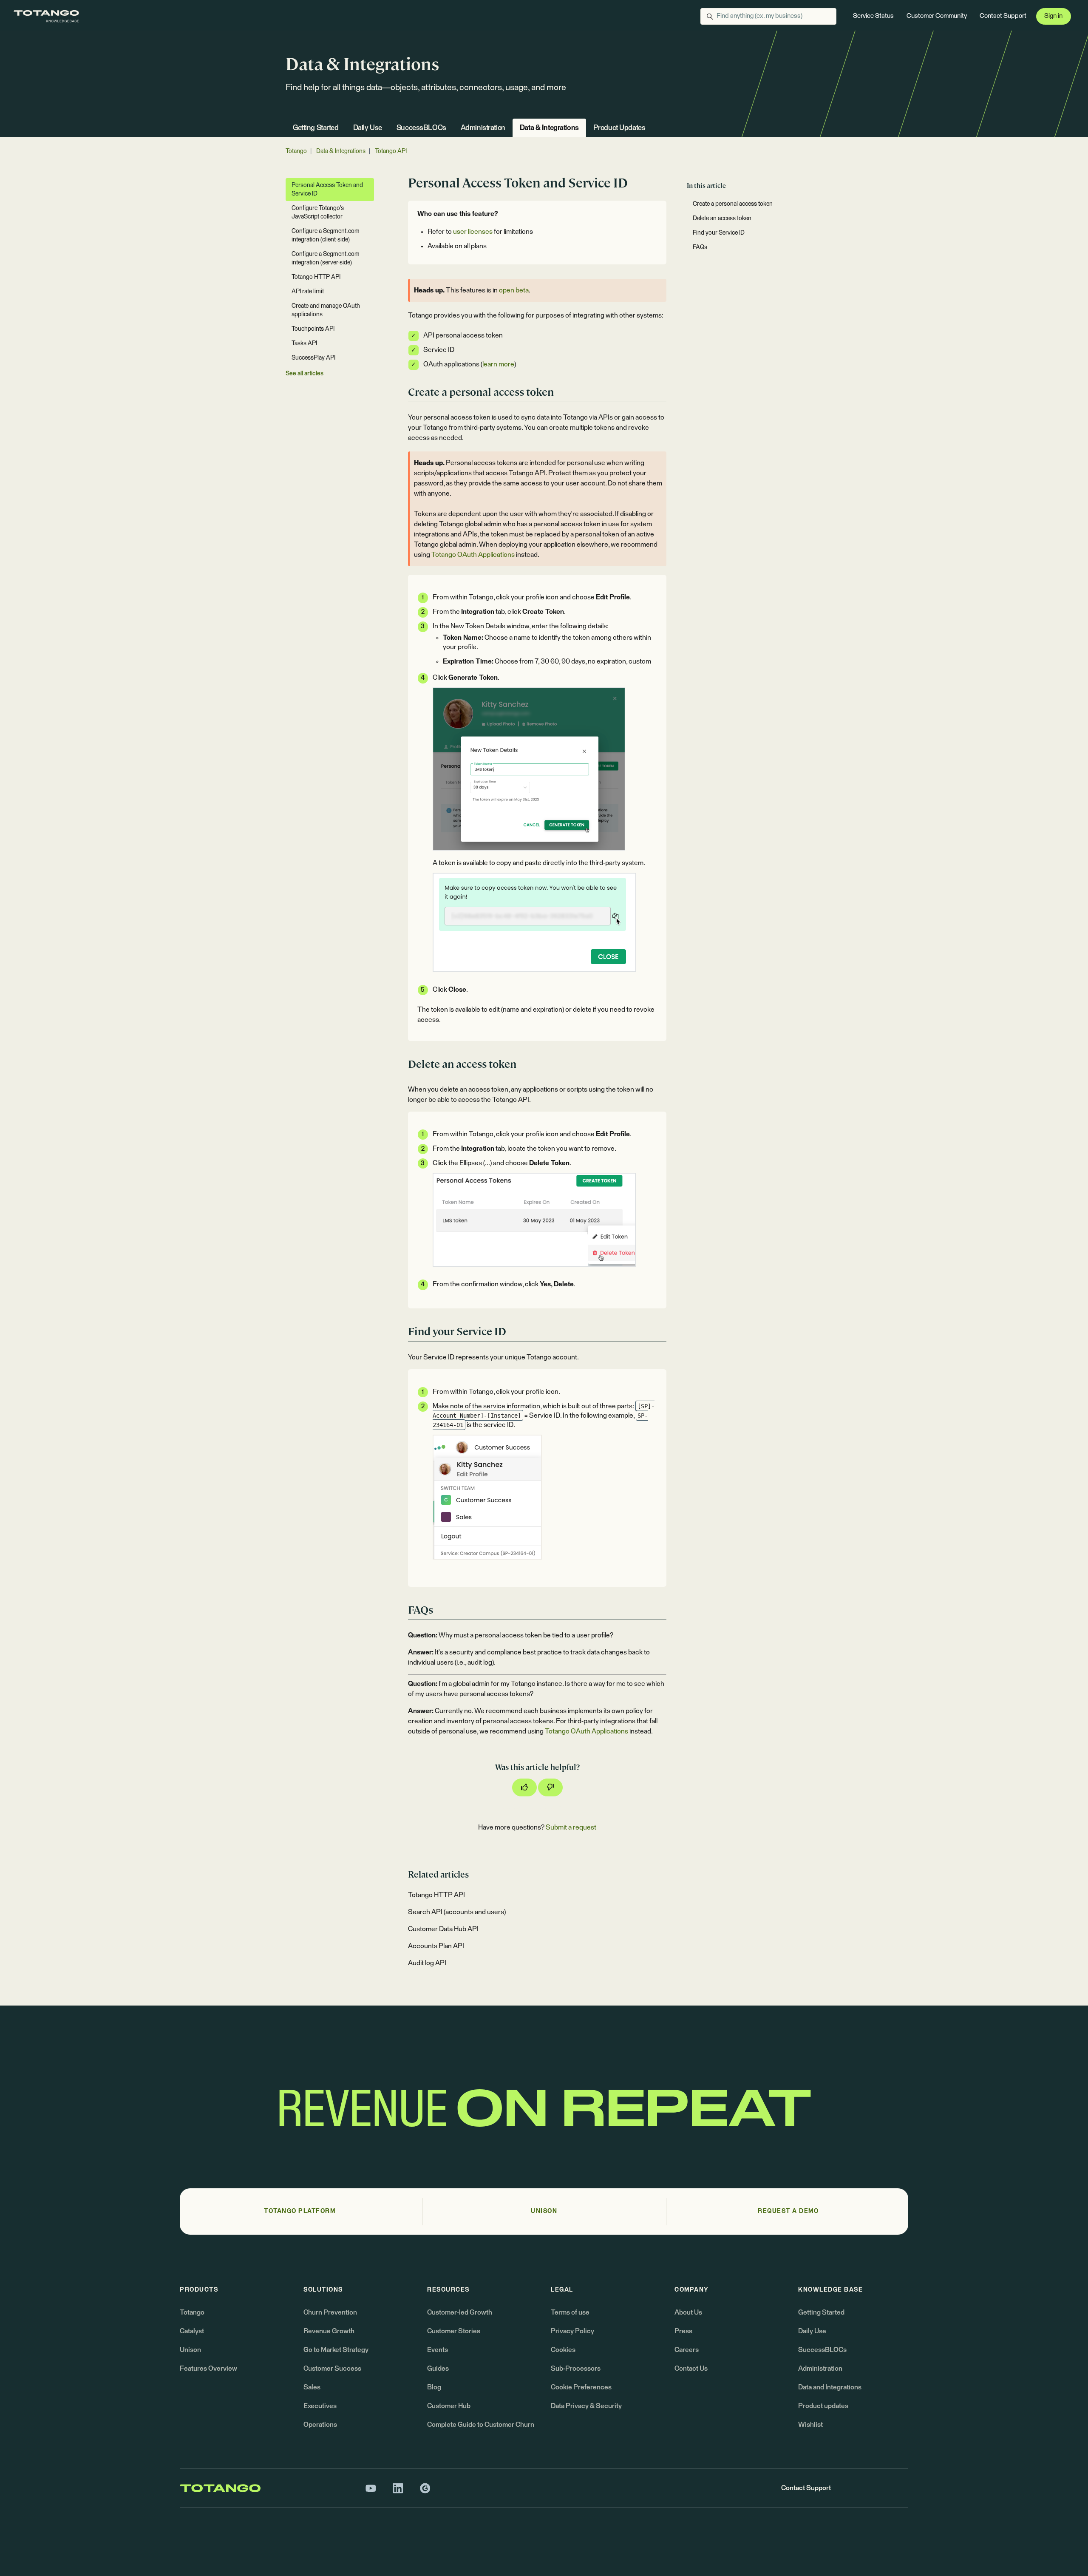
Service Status (873, 16)
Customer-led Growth (460, 2312)
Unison (190, 2350)
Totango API (391, 151)
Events (438, 2350)
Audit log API (427, 1963)
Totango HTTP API (436, 1895)
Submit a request (571, 1827)
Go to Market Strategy (336, 2350)
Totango (296, 151)
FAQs (700, 247)
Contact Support (1003, 16)
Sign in (1053, 16)
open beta (514, 290)
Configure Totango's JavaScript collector (318, 213)
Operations (320, 2425)
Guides (438, 2369)
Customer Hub (449, 2406)
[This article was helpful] (524, 1787)
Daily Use (368, 128)
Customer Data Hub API (443, 1929)
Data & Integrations (549, 128)
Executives (320, 2406)
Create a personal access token (733, 204)
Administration (483, 128)
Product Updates (619, 128)
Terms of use (570, 2312)
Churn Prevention (330, 2312)
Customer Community (937, 16)
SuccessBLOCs (421, 128)
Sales (312, 2387)
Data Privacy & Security (586, 2406)
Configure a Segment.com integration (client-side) (326, 235)
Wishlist (810, 2425)
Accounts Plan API (436, 1946)
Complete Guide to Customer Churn (481, 2425)
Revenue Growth (329, 2331)
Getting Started (316, 128)
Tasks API (304, 343)
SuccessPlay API (313, 358)
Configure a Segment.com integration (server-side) (326, 258)
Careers (687, 2350)
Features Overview (208, 2369)
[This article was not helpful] (550, 1787)
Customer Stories (454, 2331)
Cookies (563, 2350)
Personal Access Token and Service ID (327, 190)
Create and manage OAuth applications (326, 310)
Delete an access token (722, 218)
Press (683, 2331)
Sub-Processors (576, 2369)
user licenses (473, 232)
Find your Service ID (719, 233)
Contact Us (691, 2369)
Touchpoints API (313, 329)
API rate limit (308, 292)
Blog (434, 2387)
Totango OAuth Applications (473, 555)
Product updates (823, 2406)
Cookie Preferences (581, 2387)
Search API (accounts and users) (457, 1912)
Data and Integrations (830, 2387)
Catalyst (192, 2331)
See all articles (305, 374)
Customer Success (332, 2369)
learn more (498, 364)
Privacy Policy (572, 2331)
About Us (688, 2312)
